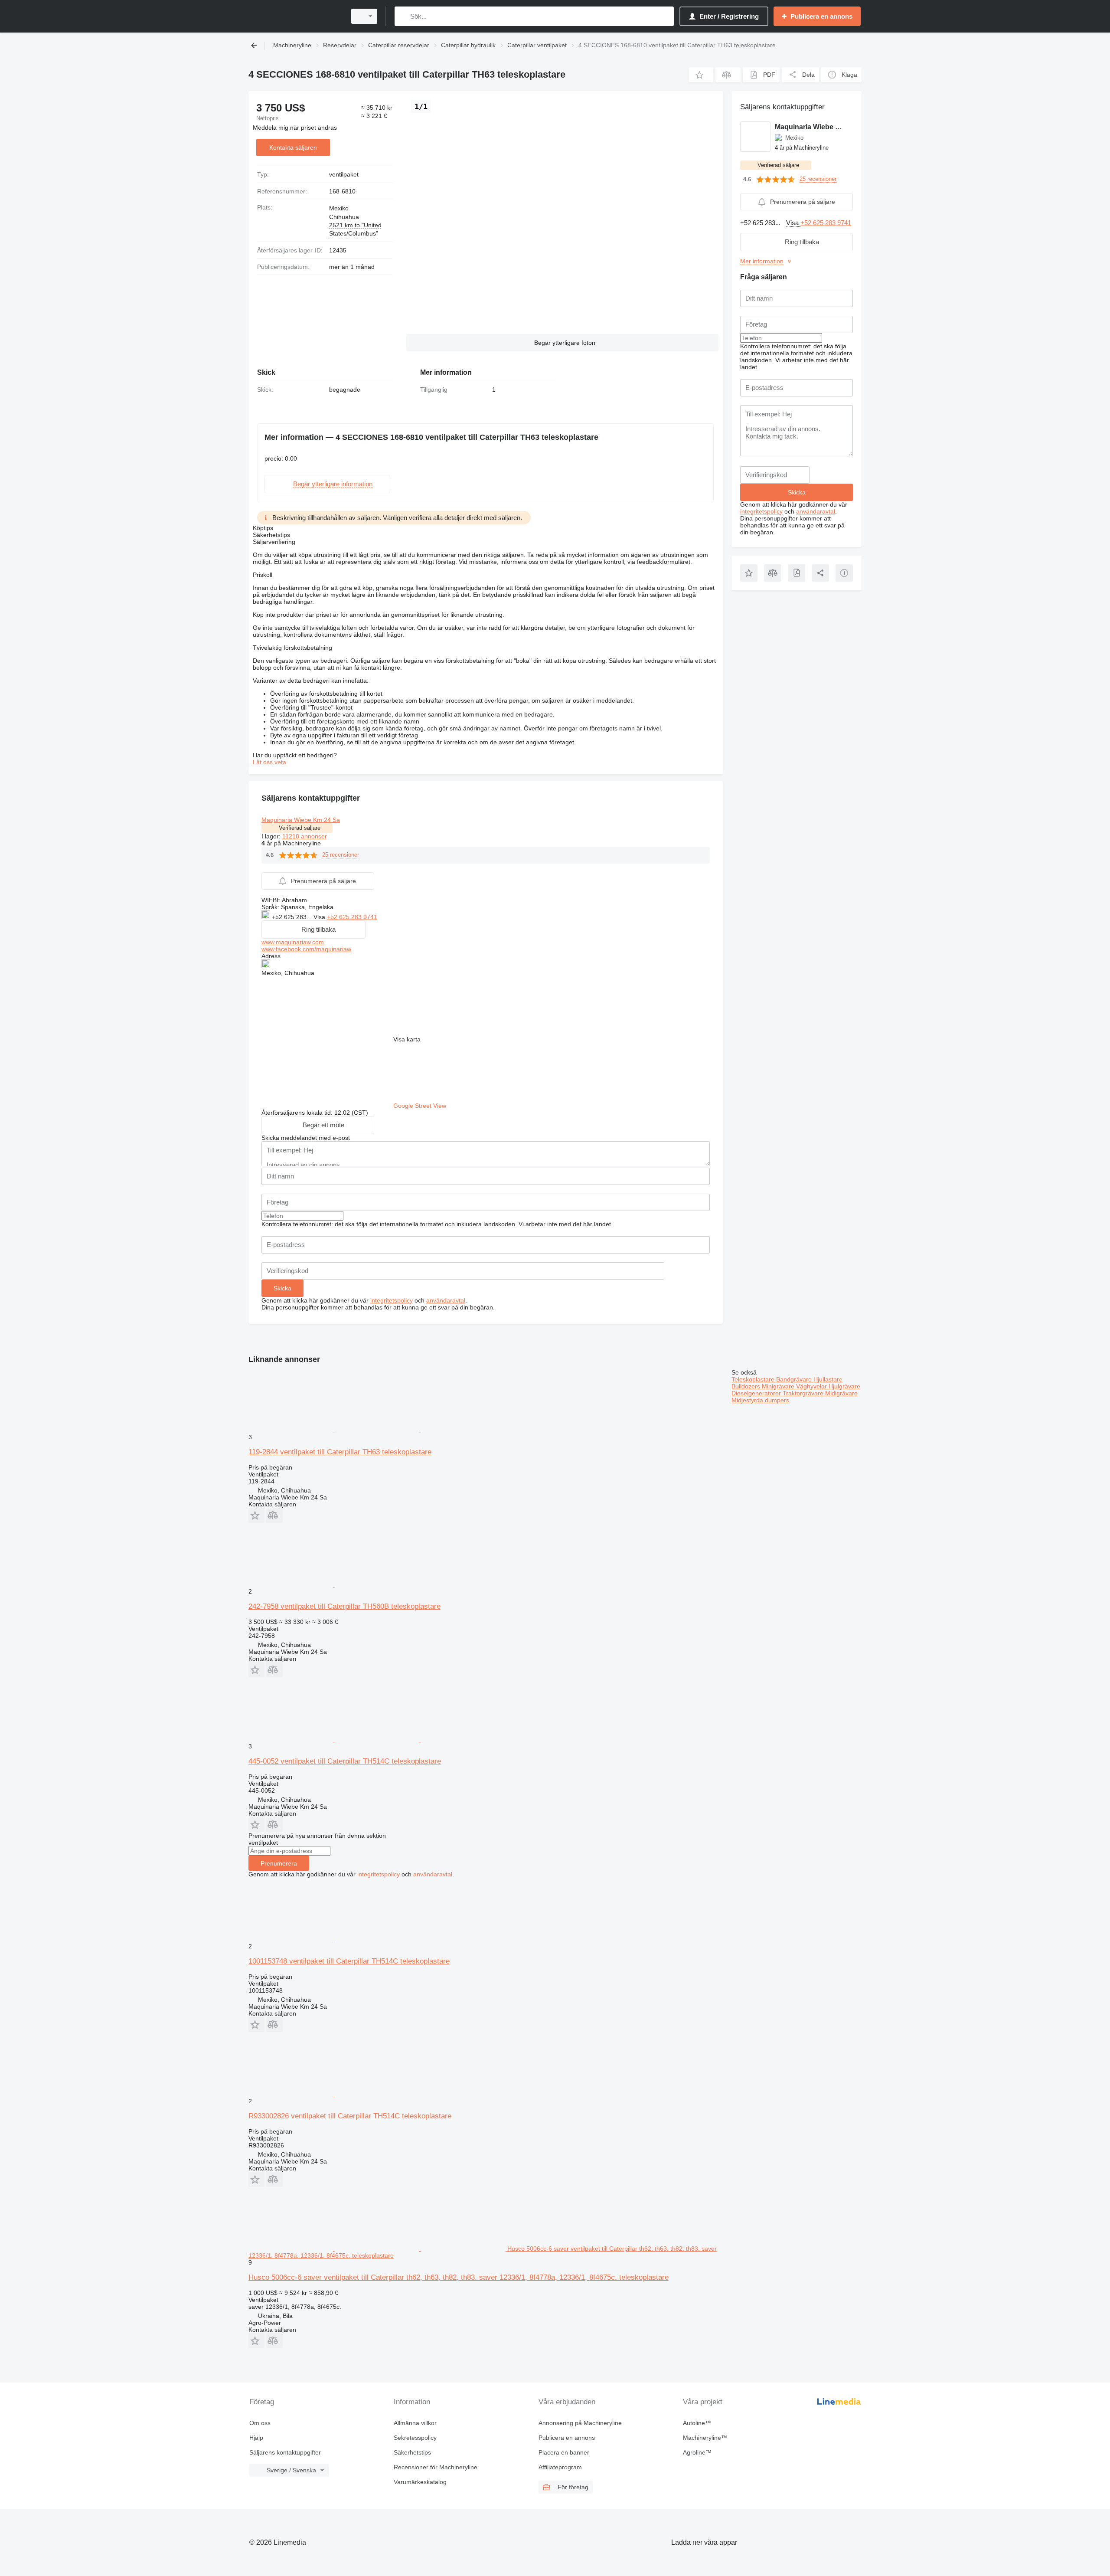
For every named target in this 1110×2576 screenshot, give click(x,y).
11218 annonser (305, 836)
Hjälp (256, 2438)
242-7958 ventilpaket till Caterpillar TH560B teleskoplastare (344, 1606)
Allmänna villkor (415, 2423)
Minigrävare (779, 1386)
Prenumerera (279, 1863)
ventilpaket (344, 174)
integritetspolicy (392, 1300)
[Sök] (403, 16)
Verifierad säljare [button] (300, 828)
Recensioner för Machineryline (436, 2467)
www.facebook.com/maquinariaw (306, 949)
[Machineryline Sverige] (295, 16)
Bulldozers (747, 1386)
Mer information (762, 261)
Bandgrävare (795, 1379)
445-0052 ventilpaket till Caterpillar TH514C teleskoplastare (345, 1761)
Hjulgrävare (844, 1386)
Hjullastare (828, 1379)
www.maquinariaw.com (293, 942)
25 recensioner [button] (341, 855)
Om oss (260, 2423)
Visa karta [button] (407, 1039)
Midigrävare (841, 1393)
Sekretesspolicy (415, 2438)
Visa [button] (320, 917)
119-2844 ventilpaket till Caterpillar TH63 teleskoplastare (340, 1452)
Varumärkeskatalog (420, 2482)
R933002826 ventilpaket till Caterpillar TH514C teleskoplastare (350, 2116)
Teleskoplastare (754, 1379)
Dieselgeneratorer (757, 1393)
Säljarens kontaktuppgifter (285, 2452)
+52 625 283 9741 (352, 917)
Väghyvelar (812, 1386)
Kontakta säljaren (293, 147)
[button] (701, 75)
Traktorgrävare (804, 1393)
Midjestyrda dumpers (760, 1400)
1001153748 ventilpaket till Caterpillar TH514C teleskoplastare (349, 1961)
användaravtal (446, 1300)
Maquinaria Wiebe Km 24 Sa (301, 820)
